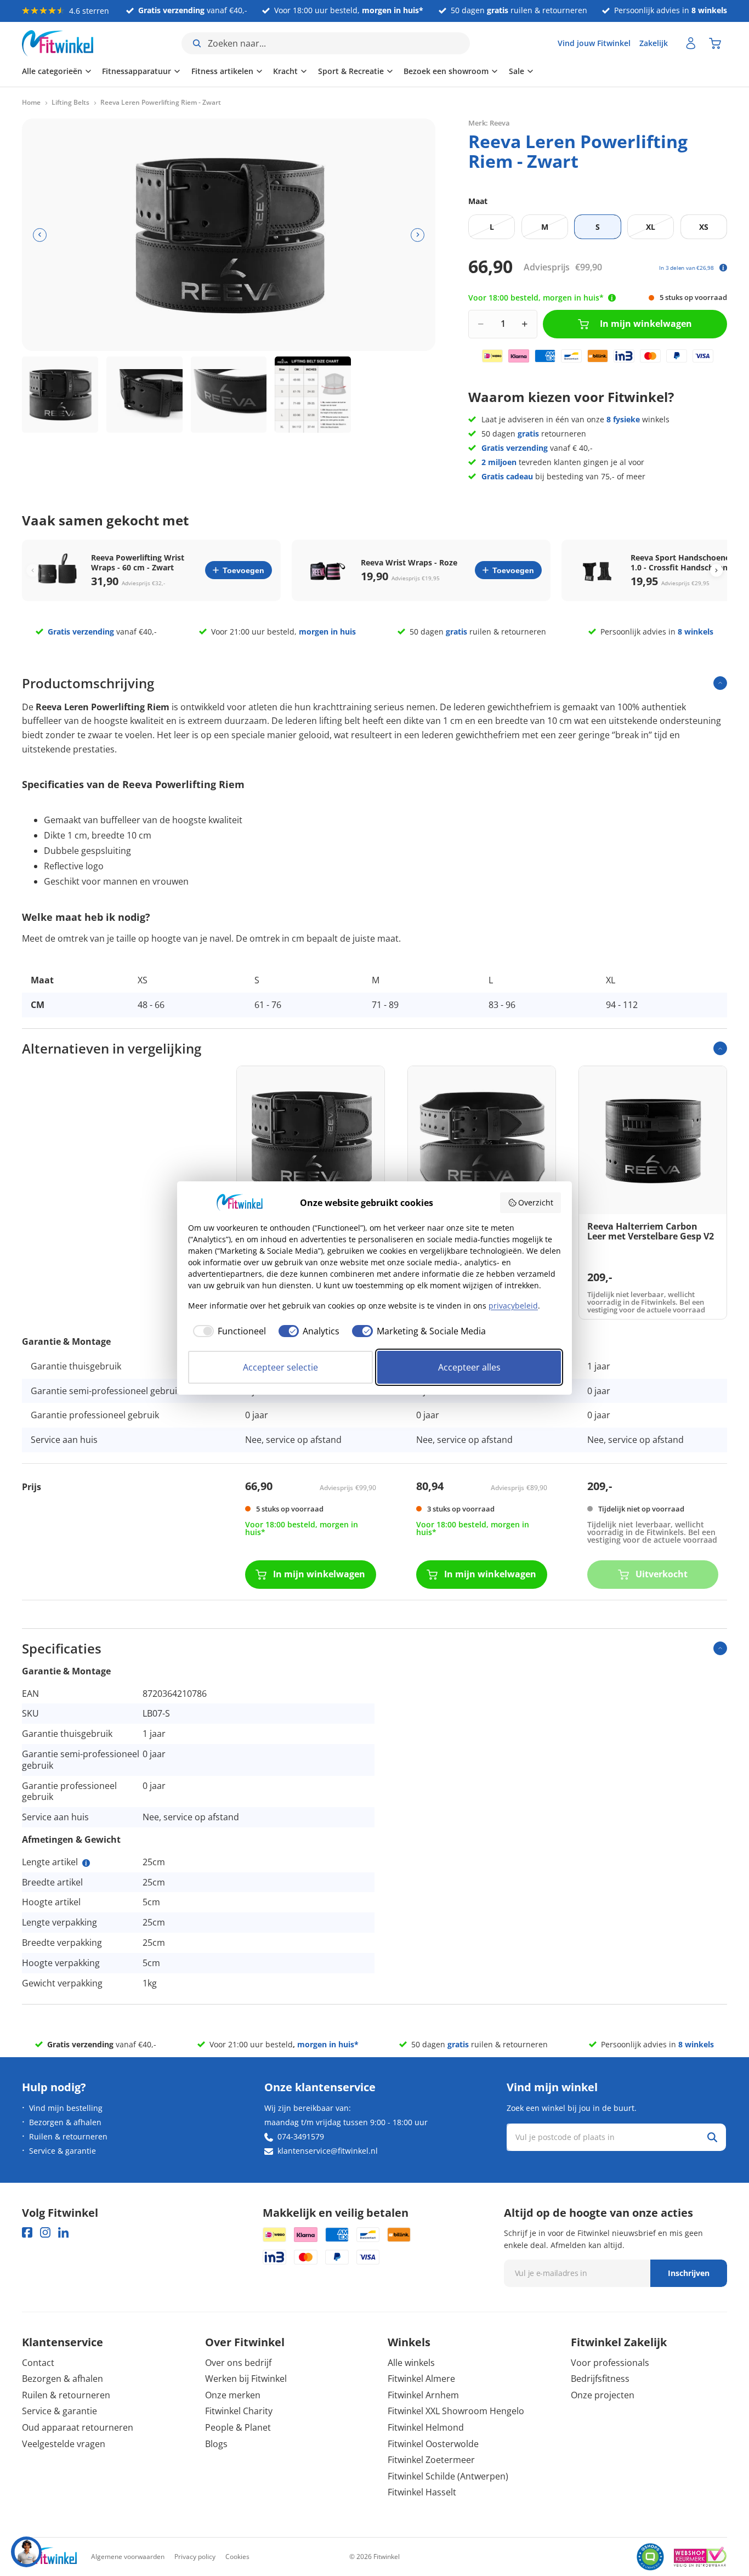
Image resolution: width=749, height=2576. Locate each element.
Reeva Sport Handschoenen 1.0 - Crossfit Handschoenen (684, 563)
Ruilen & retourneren (68, 2136)
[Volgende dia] (418, 235)
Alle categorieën (52, 71)
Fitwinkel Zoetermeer (431, 2460)
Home (31, 103)
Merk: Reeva (489, 123)
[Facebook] (27, 2232)
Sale (517, 71)
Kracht (285, 71)
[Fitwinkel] (49, 2557)
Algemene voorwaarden (128, 2557)
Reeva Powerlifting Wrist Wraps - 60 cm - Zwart (138, 563)
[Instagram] (45, 2232)
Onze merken (233, 2395)
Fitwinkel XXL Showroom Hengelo (456, 2411)
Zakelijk (654, 43)
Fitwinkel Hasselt (422, 2492)
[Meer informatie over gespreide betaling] (723, 268)
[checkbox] (227, 1331)
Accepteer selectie (280, 1367)
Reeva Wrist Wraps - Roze (409, 563)
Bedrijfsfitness (600, 2379)
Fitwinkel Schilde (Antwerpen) (448, 2476)
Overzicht (536, 1202)
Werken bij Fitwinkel (246, 2379)
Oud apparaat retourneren (78, 2427)
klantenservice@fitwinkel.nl (328, 2151)
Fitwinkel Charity (239, 2411)
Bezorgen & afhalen (65, 2122)
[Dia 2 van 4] (144, 395)
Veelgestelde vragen (64, 2444)
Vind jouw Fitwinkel (594, 43)
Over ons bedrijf (238, 2363)
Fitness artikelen (222, 71)
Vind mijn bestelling (66, 2108)
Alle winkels (411, 2363)
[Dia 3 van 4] (229, 395)
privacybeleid (513, 1306)
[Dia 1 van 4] (60, 395)
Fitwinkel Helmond (426, 2427)
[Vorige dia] (40, 235)
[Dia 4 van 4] (313, 395)
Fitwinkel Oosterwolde (433, 2444)
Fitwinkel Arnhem (423, 2395)
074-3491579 (301, 2136)
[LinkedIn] (63, 2232)
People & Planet (238, 2427)
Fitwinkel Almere (421, 2379)
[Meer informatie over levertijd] (612, 298)
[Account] (691, 43)
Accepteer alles (469, 1367)
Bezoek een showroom (446, 71)
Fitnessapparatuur (137, 71)
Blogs (216, 2444)
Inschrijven (689, 2273)
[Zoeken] (712, 2137)
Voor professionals (610, 2363)
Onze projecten (603, 2395)
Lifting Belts (70, 103)
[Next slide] (716, 570)
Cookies (237, 2557)
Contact (38, 2363)
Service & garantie (63, 2151)
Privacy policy (195, 2557)
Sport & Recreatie (351, 71)
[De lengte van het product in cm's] (86, 1863)
